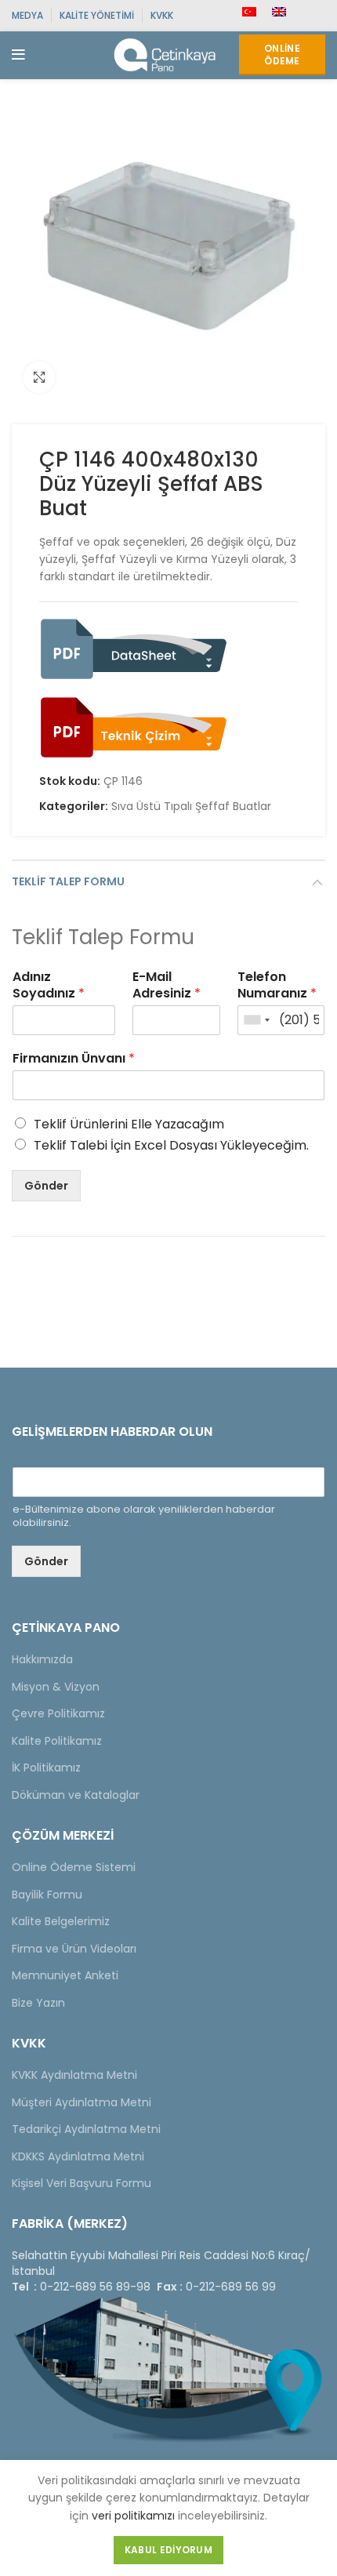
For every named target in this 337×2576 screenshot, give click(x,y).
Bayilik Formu (47, 1895)
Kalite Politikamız (57, 1741)
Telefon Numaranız (277, 986)
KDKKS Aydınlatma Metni (78, 2156)
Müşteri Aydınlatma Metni (82, 2102)
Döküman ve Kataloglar (76, 1795)
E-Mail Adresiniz (167, 986)
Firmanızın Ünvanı (74, 1059)
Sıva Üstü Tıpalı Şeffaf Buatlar (191, 807)
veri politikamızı (133, 2516)
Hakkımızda (42, 1659)
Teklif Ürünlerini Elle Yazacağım (129, 1124)
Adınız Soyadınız (49, 986)
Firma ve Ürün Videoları (74, 1949)
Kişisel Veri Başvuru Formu (82, 2183)
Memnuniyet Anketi (65, 1975)
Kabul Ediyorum (168, 2550)
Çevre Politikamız (58, 1713)
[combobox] (256, 1020)
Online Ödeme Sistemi (74, 1867)
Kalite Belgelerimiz (61, 1921)
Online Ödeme (282, 54)
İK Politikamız (46, 1768)
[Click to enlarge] (39, 377)
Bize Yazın (38, 2003)
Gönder (46, 1186)
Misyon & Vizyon (56, 1687)
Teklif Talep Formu (68, 881)
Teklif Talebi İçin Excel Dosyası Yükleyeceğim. (171, 1145)
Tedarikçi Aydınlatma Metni (86, 2129)
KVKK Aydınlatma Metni (74, 2075)
